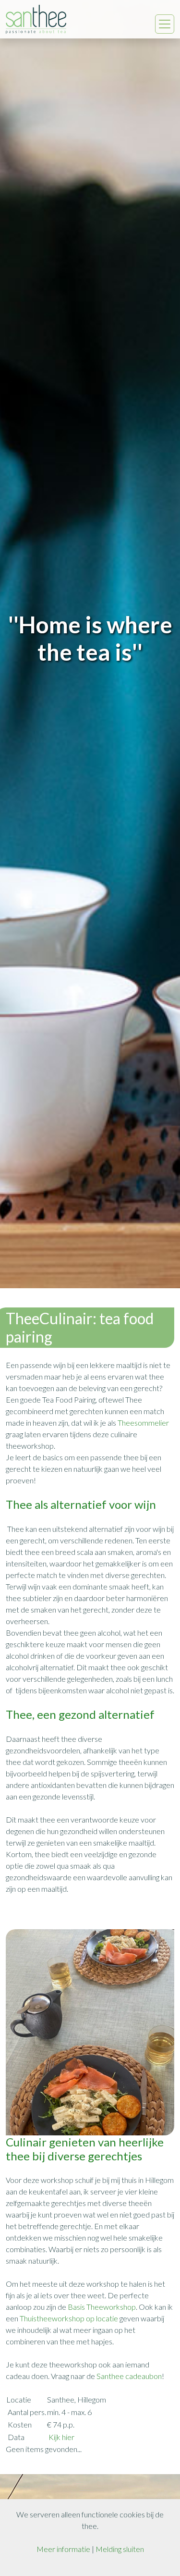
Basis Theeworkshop (102, 2307)
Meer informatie (63, 2549)
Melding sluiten (120, 2549)
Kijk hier (61, 2437)
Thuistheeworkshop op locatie (69, 2318)
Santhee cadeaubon (129, 2376)
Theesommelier (143, 1423)
